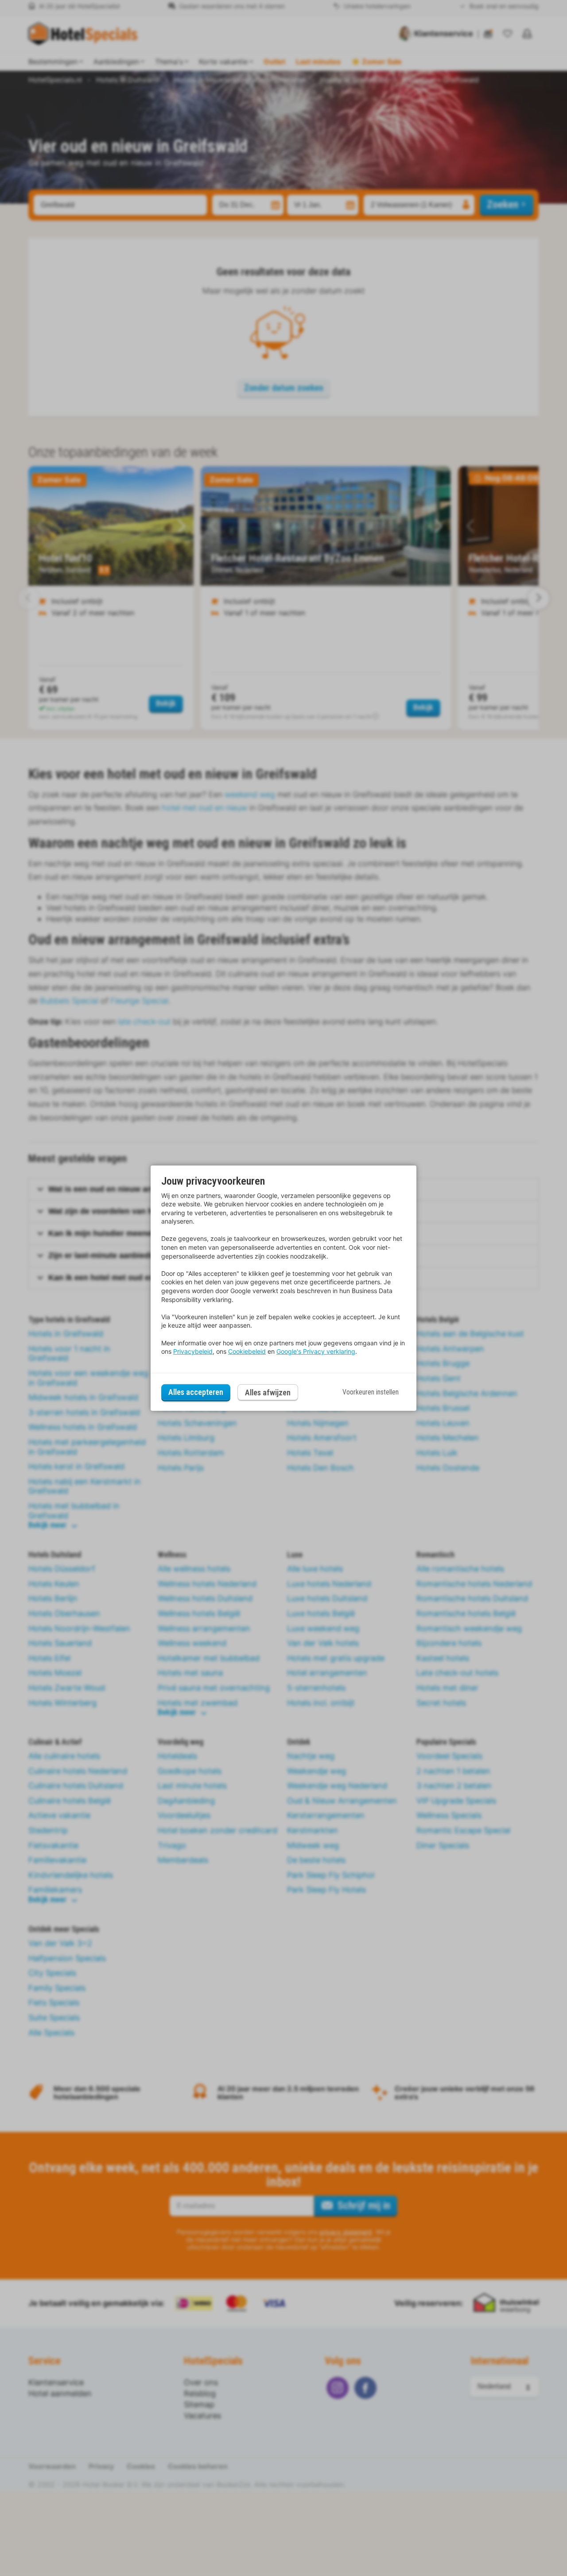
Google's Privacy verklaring (316, 1351)
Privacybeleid (193, 1351)
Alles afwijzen (268, 1392)
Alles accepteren (196, 1392)
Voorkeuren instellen (371, 1392)
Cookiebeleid (247, 1351)
